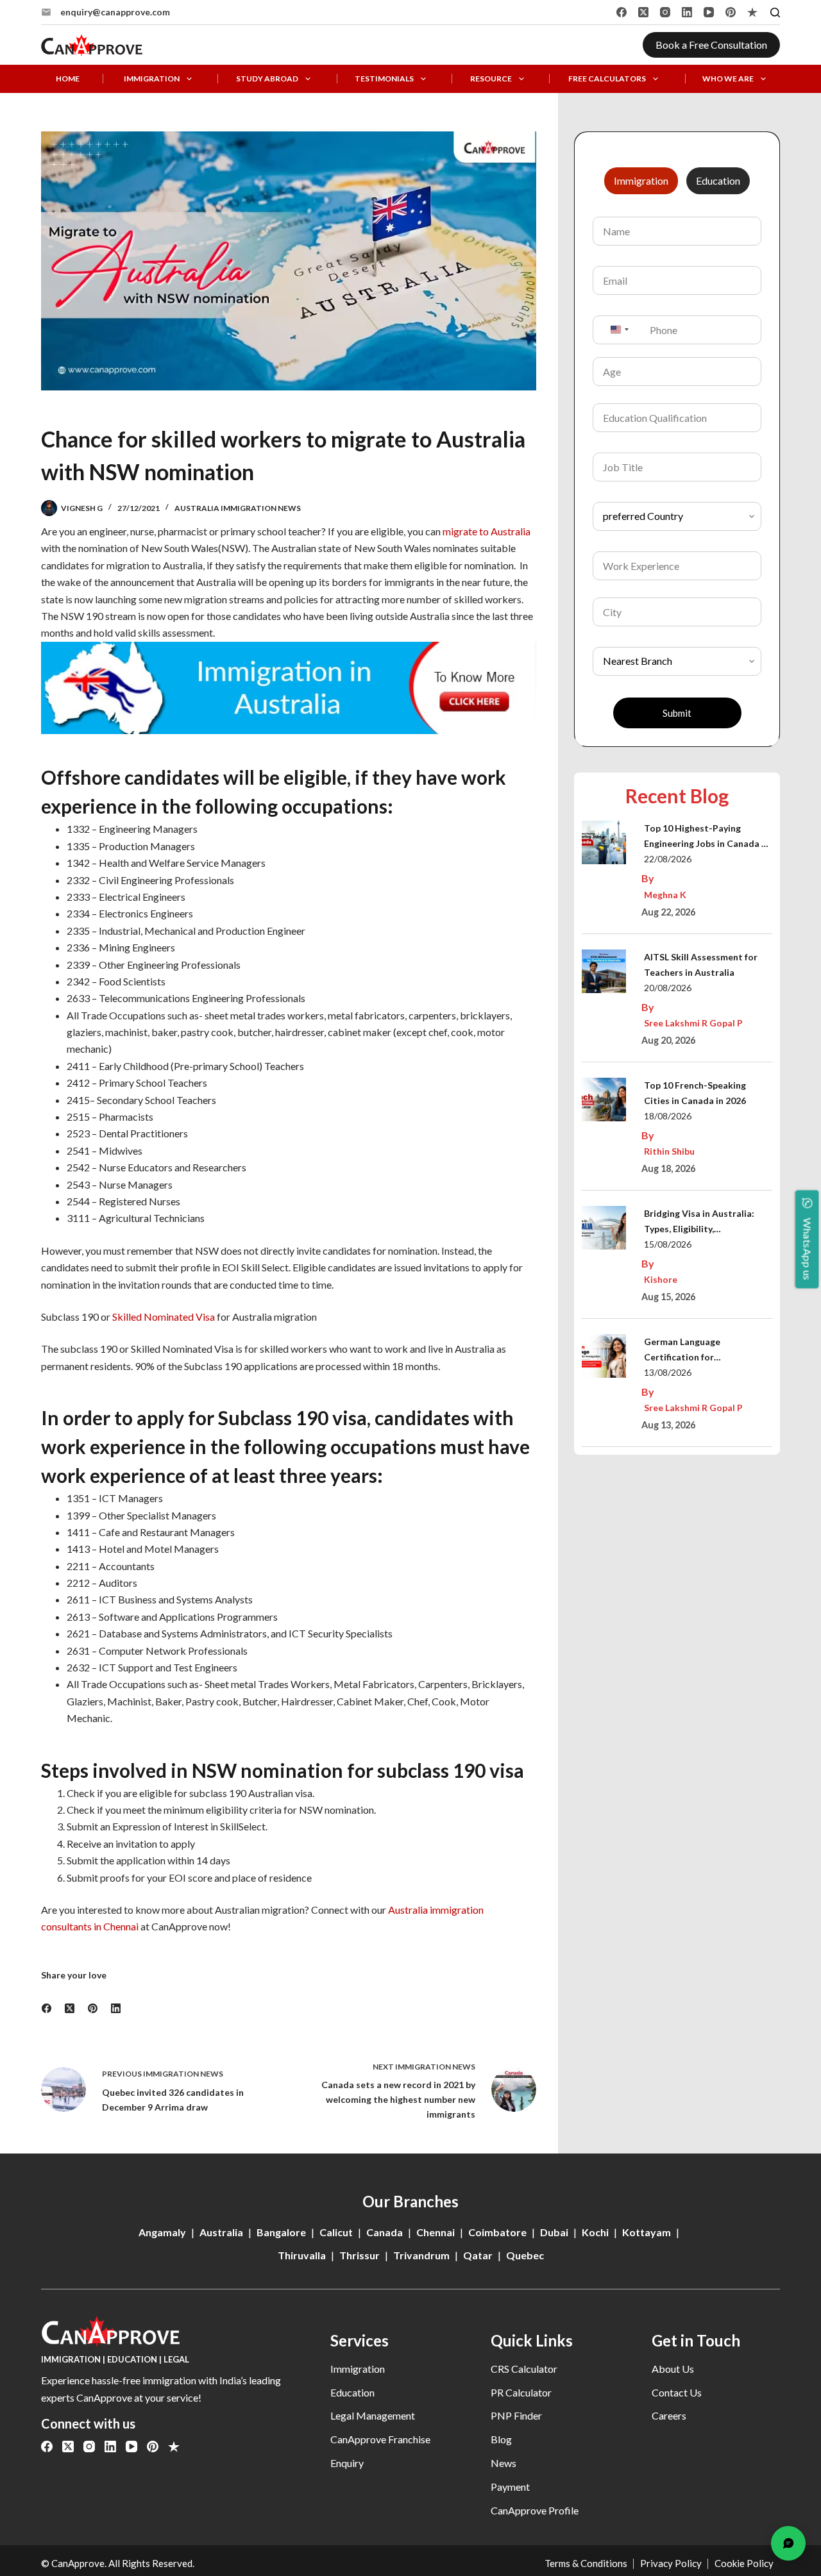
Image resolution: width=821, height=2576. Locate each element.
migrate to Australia (487, 531)
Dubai (554, 2232)
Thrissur (360, 2255)
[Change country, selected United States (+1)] (619, 330)
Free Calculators (607, 79)
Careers (669, 2415)
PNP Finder (516, 2415)
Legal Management (373, 2415)
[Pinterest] (731, 12)
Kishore (661, 1279)
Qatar (478, 2255)
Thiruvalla (302, 2255)
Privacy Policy (671, 2563)
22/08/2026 (668, 859)
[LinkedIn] (687, 12)
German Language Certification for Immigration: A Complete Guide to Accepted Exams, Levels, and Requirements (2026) (700, 1351)
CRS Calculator (524, 2369)
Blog (501, 2439)
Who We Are (728, 79)
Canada (385, 2232)
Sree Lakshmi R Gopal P (693, 1023)
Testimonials (384, 79)
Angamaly (162, 2232)
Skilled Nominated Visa (164, 1317)
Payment (510, 2487)
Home (68, 79)
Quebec (525, 2255)
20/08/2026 (668, 988)
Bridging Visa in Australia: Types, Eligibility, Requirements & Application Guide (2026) (704, 1222)
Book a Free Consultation (711, 45)
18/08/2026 (668, 1116)
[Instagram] (665, 12)
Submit (677, 713)
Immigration (152, 79)
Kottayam (647, 2232)
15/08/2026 (668, 1244)
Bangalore (281, 2232)
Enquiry (347, 2463)
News (504, 2463)
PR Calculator (521, 2392)
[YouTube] (709, 12)
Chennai (436, 2232)
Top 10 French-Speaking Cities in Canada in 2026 (695, 1093)
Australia (221, 2232)
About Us (673, 2369)
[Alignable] (752, 12)
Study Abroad (267, 79)
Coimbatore (497, 2232)
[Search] (775, 13)
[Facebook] (622, 12)
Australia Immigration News (238, 508)
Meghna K (665, 895)
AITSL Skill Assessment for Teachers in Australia (701, 965)
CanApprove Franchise (380, 2439)
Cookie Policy (744, 2563)
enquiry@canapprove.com (115, 12)
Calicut (336, 2232)
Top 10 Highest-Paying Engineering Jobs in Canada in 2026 (707, 837)
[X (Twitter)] (643, 12)
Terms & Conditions (586, 2563)
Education (352, 2392)
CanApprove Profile (535, 2510)
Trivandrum (421, 2255)
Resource (491, 79)
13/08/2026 (668, 1372)
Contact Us (677, 2392)
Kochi (595, 2232)
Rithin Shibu (669, 1151)
